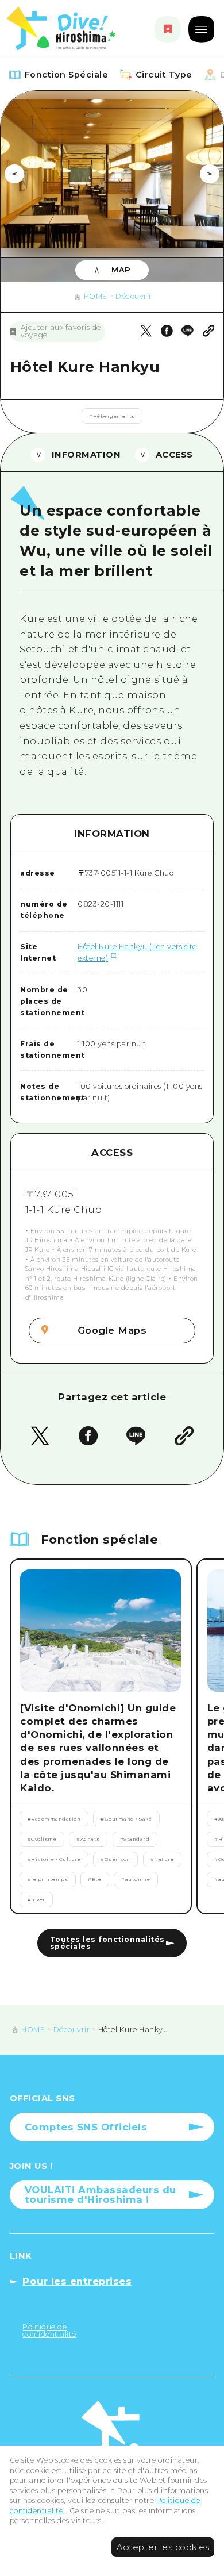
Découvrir (134, 296)
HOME (96, 296)
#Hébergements (112, 416)
